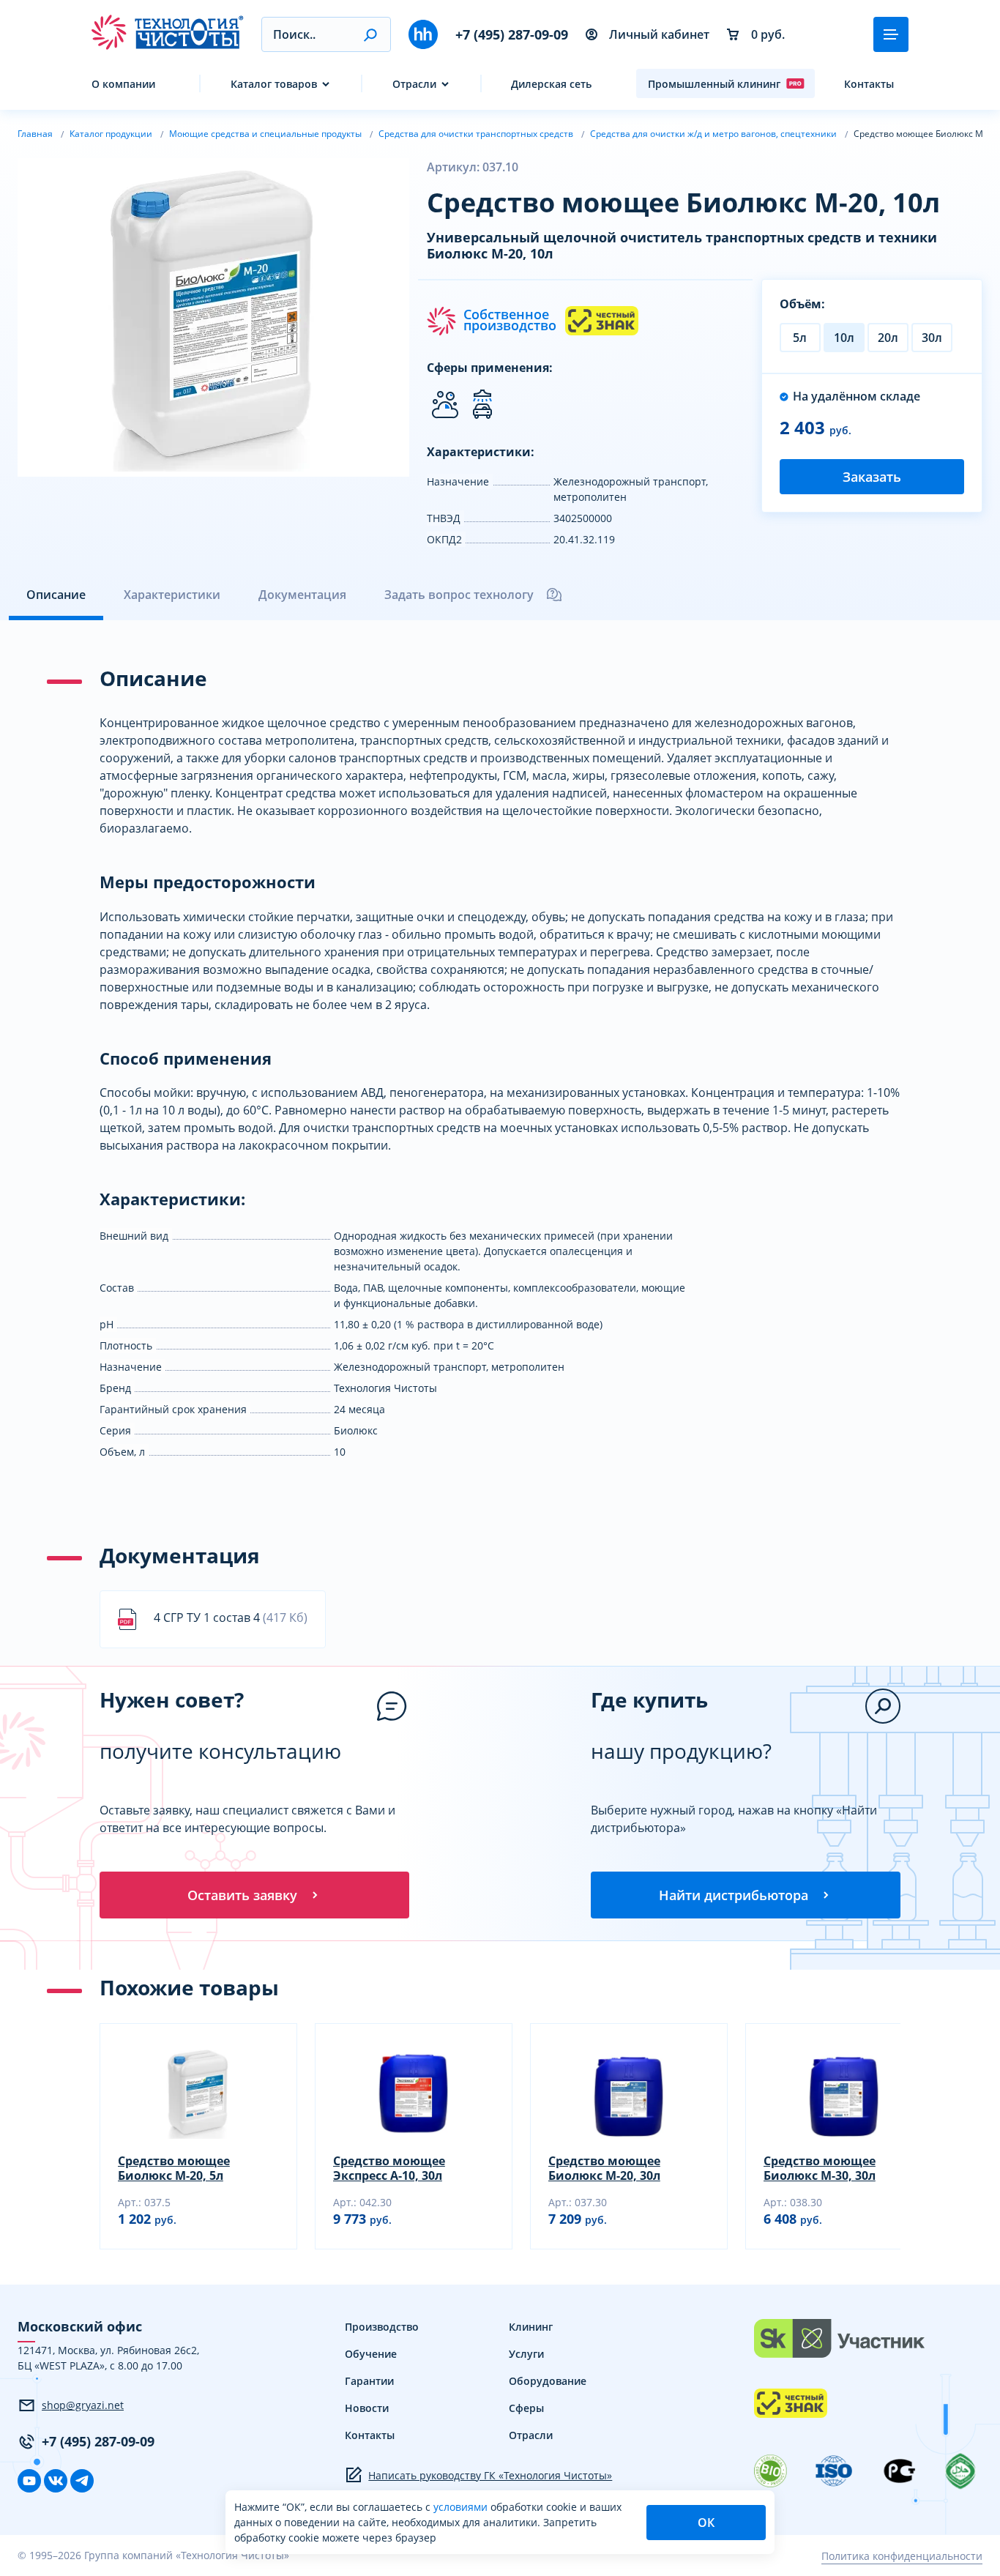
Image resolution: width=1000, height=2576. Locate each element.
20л (888, 338)
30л (932, 338)
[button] (370, 34)
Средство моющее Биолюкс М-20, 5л (174, 2168)
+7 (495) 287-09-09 (512, 34)
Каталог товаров (274, 84)
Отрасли (414, 84)
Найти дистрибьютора (734, 1895)
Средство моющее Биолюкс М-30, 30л (820, 2168)
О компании (123, 84)
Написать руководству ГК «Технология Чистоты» (490, 2475)
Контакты (869, 84)
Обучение (371, 2354)
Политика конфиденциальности (902, 2556)
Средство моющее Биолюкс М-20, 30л (604, 2168)
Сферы (526, 2408)
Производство (382, 2327)
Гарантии (369, 2381)
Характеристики (172, 595)
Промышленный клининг (714, 84)
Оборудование (548, 2381)
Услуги (526, 2354)
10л (844, 338)
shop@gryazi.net (83, 2405)
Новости (367, 2408)
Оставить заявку (242, 1895)
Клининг (531, 2327)
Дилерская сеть (551, 84)
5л (800, 338)
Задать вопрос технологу (459, 595)
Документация (302, 595)
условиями (462, 2507)
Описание (56, 595)
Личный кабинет (659, 34)
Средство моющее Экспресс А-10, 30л (389, 2168)
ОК (706, 2523)
